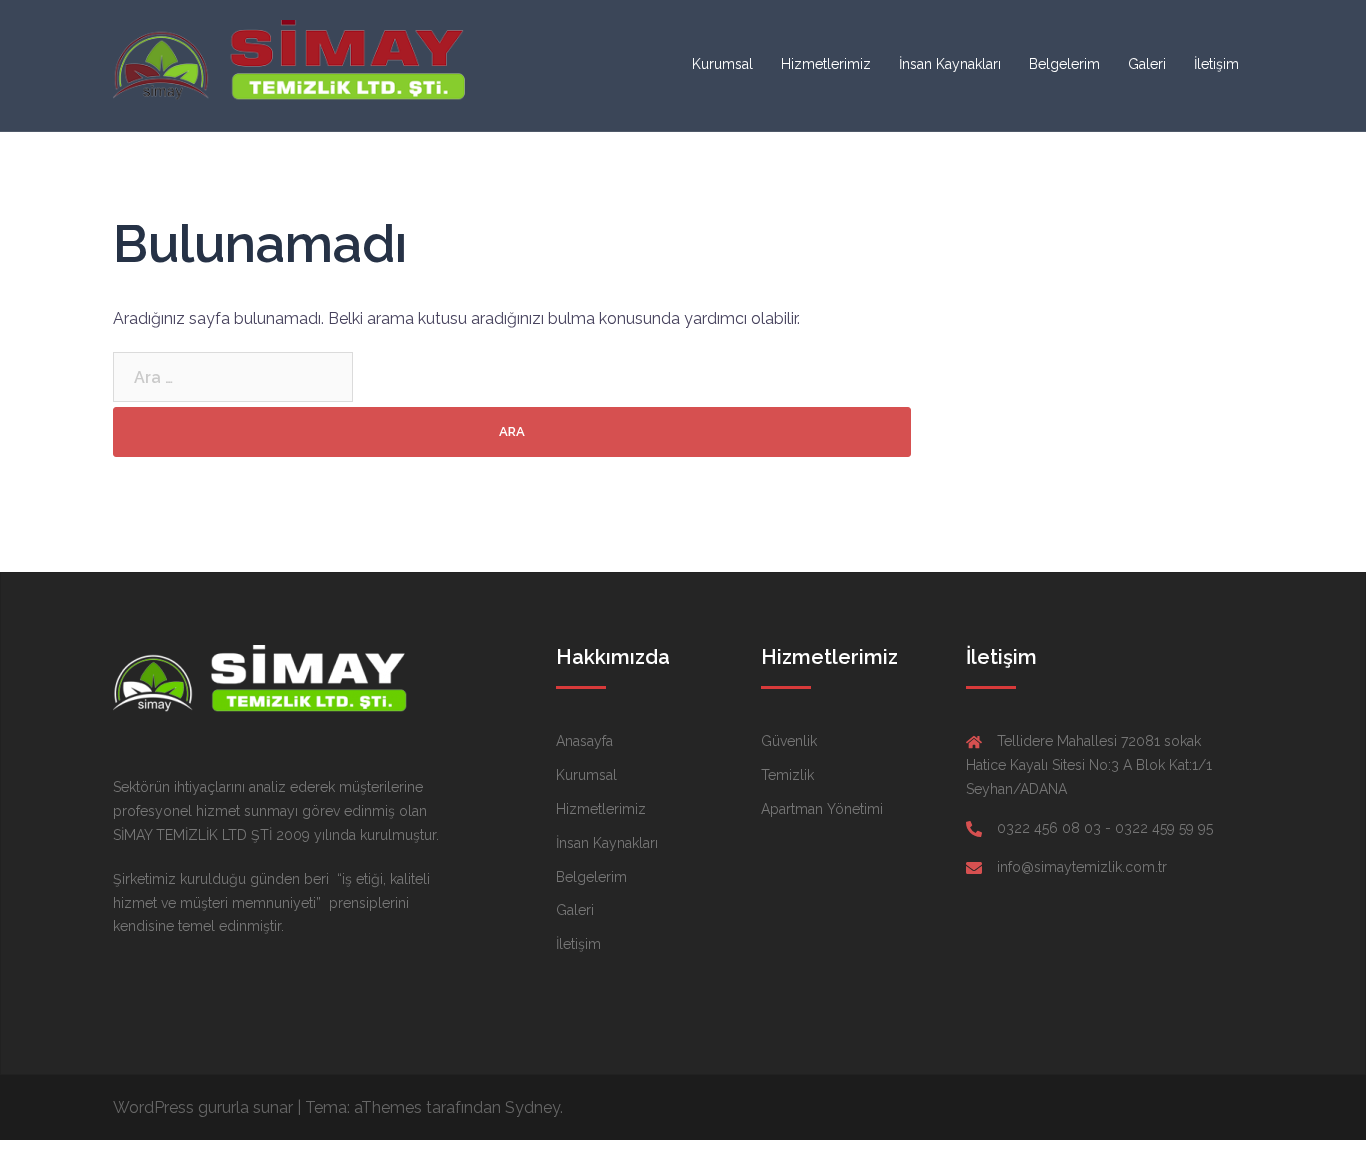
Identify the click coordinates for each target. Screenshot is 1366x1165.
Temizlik (787, 775)
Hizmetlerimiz (826, 64)
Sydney (532, 1107)
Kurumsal (722, 64)
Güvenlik (789, 741)
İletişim (1216, 64)
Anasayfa (584, 741)
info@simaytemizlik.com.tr (1082, 867)
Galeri (1147, 64)
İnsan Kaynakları (950, 64)
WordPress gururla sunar (203, 1107)
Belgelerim (1064, 64)
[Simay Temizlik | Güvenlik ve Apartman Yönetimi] (293, 64)
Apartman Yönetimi (822, 809)
